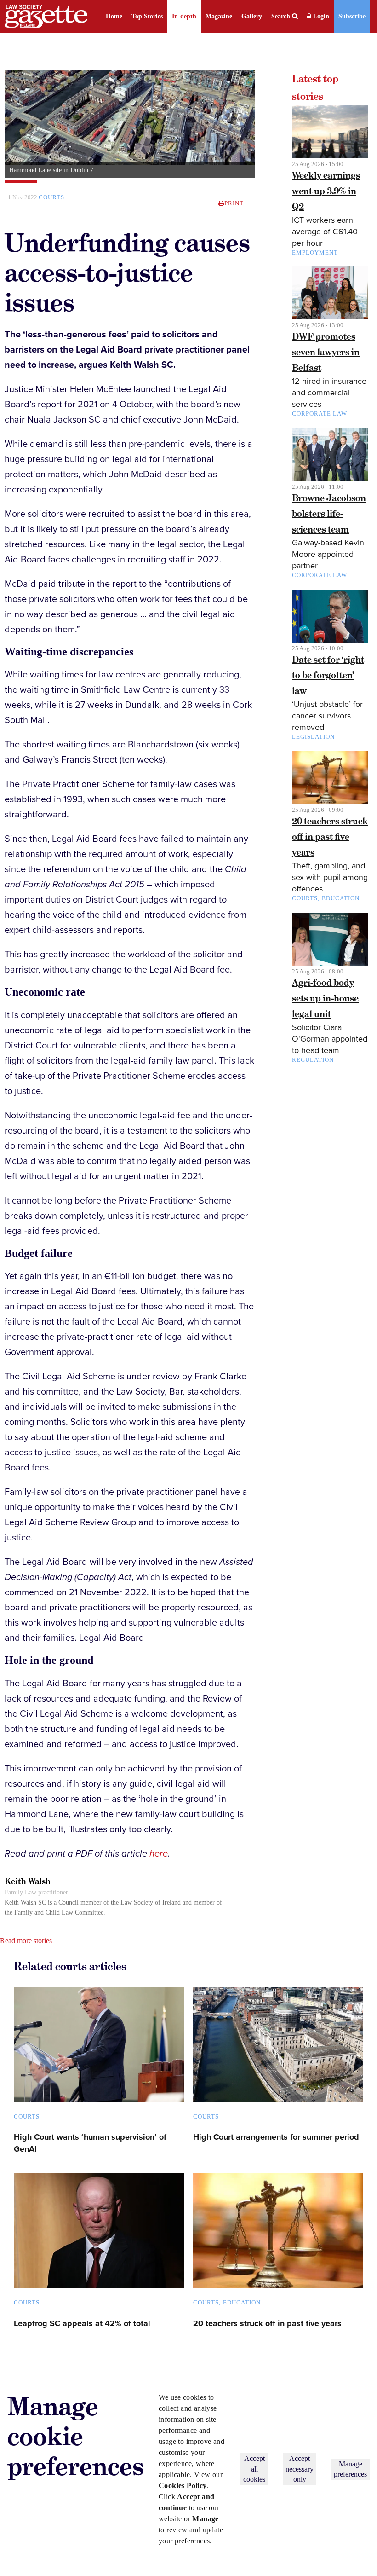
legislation (313, 737)
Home (114, 16)
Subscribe (352, 16)
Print (234, 203)
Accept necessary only (300, 2469)
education (341, 898)
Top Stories (147, 16)
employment (315, 252)
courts (305, 898)
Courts (51, 197)
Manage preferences (350, 2469)
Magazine (219, 16)
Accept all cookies (254, 2469)
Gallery (252, 16)
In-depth (184, 16)
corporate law (320, 414)
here (159, 1854)
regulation (313, 1060)
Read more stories (26, 1941)
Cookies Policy (183, 2486)
